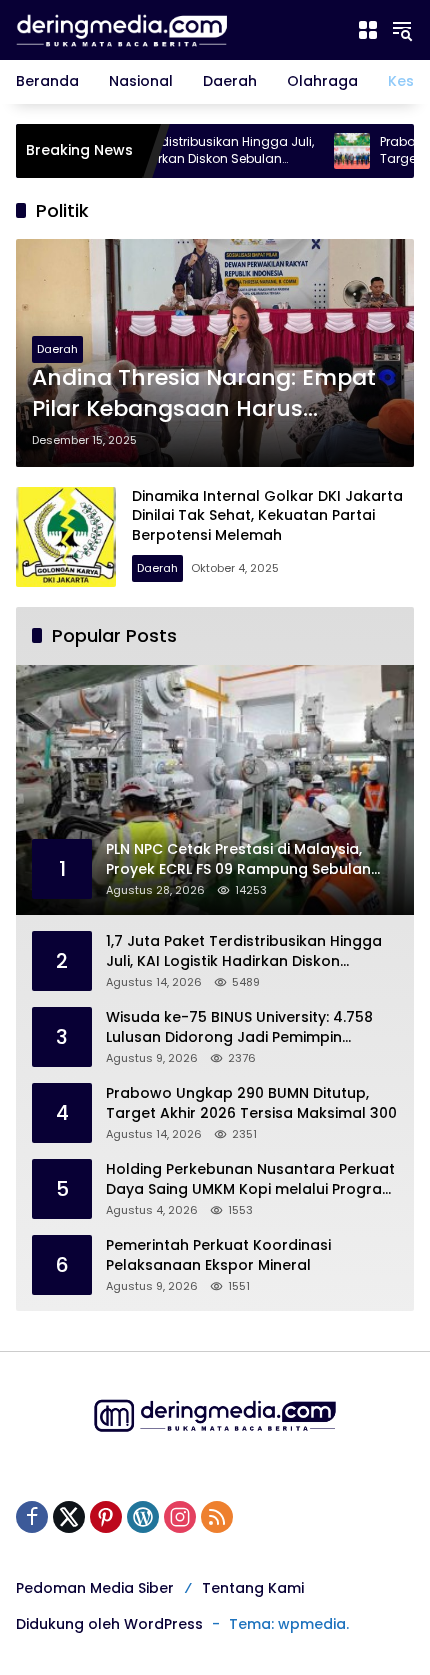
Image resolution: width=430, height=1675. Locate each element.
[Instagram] (180, 1517)
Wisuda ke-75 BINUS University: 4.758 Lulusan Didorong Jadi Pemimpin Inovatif (239, 1027)
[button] (402, 30)
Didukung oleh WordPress (109, 1624)
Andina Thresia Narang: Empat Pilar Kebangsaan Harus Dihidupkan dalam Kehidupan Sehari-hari (204, 394)
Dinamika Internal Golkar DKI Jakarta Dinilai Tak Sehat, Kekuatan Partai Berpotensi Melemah (267, 515)
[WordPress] (143, 1517)
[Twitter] (69, 1517)
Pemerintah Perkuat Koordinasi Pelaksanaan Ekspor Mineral (218, 1255)
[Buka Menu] (368, 30)
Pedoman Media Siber (95, 1588)
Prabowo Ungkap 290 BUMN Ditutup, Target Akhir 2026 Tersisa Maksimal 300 (251, 1103)
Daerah (57, 349)
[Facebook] (32, 1517)
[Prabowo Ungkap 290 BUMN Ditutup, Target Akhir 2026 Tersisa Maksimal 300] (315, 151)
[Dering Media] (176, 29)
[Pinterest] (106, 1517)
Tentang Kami (253, 1588)
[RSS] (217, 1517)
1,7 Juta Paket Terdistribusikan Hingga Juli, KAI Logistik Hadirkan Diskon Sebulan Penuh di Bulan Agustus (244, 951)
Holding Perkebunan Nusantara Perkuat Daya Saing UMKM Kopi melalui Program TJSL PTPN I (251, 1179)
